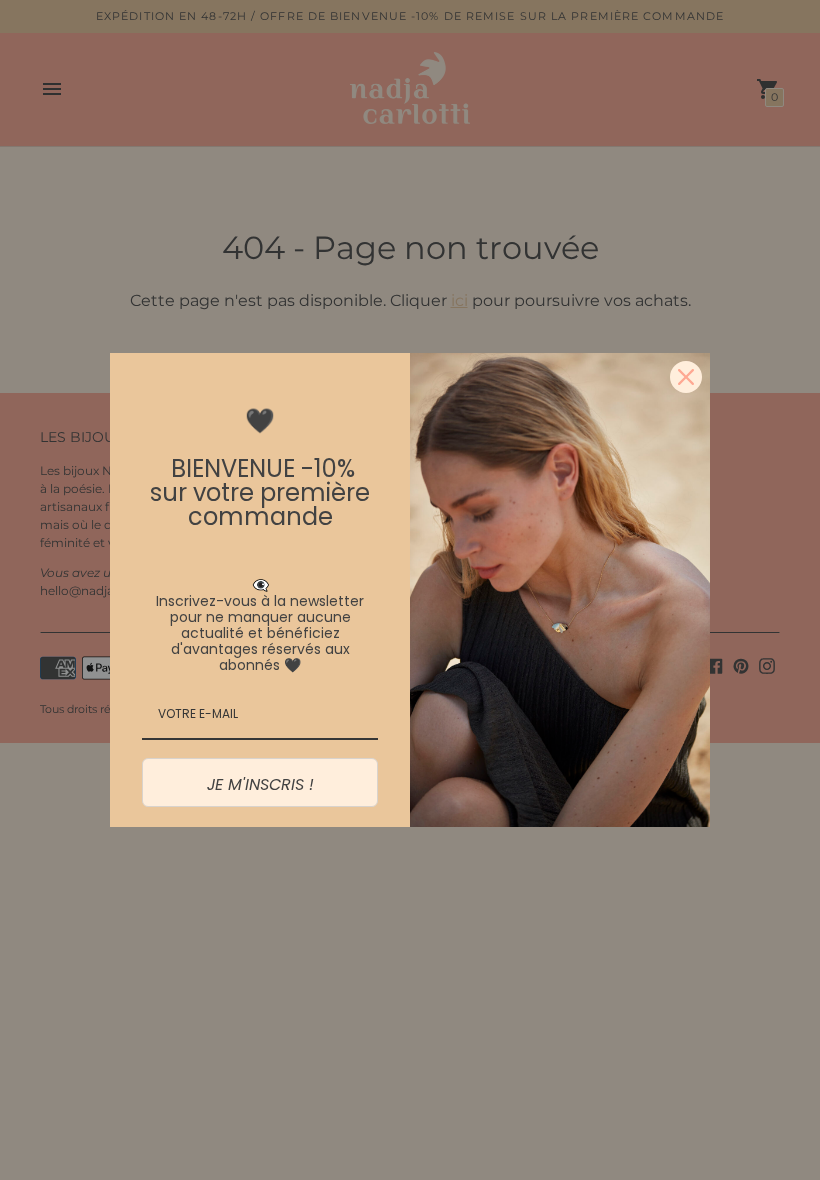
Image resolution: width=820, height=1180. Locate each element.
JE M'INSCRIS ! (260, 784)
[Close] (686, 377)
